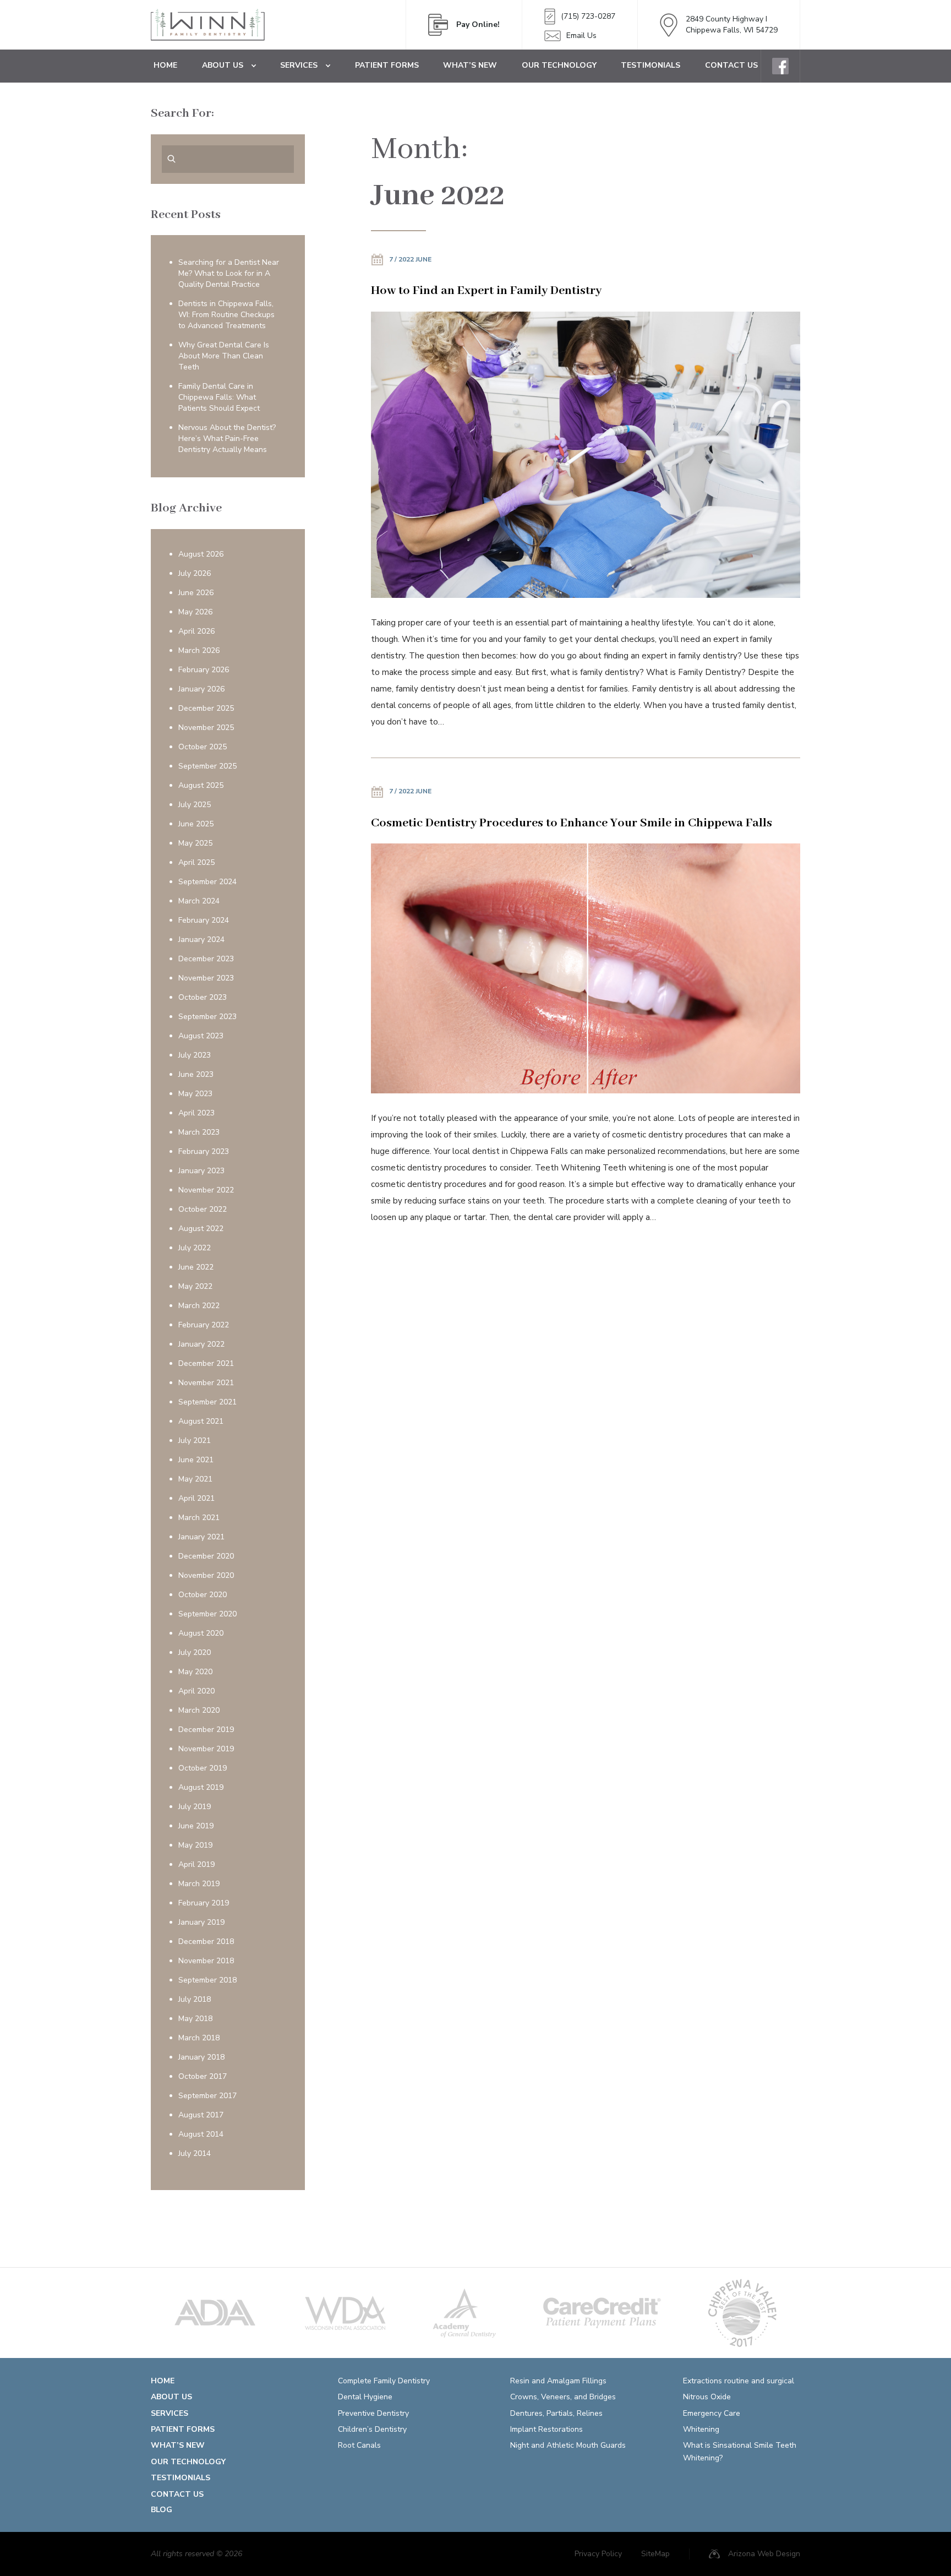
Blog (162, 2510)
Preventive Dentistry (373, 2413)
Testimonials (651, 65)
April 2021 (196, 1498)
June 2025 (196, 824)
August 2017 (201, 2115)
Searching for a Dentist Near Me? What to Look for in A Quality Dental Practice (229, 273)
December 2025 (206, 708)
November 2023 (206, 978)
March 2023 (199, 1132)
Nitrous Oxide (707, 2397)
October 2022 (203, 1209)
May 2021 (195, 1479)
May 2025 (195, 843)
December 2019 (206, 1730)
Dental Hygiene (365, 2397)
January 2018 (201, 2057)
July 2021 (195, 1441)
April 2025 (196, 862)
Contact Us (731, 65)
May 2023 (195, 1094)
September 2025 (207, 766)
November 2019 (206, 1749)
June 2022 (196, 1267)
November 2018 (206, 1961)
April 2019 (196, 1864)
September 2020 (207, 1614)
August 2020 (201, 1633)
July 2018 (195, 1999)
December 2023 (206, 959)
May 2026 (195, 612)
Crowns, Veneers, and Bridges (563, 2397)
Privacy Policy (598, 2554)
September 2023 (207, 1017)
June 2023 (196, 1074)
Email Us (581, 36)
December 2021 (206, 1363)
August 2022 (201, 1229)
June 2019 (196, 1826)
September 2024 (207, 882)
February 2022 (204, 1325)
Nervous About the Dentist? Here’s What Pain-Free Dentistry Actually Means (227, 439)
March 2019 (199, 1884)
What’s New (470, 65)
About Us (223, 65)
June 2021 (196, 1460)
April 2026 (196, 631)
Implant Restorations (546, 2429)
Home (165, 65)
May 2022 (195, 1286)
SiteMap (655, 2554)
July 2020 (195, 1652)
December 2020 (206, 1556)
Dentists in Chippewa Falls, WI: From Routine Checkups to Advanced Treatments (226, 315)
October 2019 (203, 1768)
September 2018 (207, 1980)
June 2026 (196, 593)
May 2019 (195, 1845)
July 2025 (195, 805)
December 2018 (206, 1941)
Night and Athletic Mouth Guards (568, 2445)
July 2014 (195, 2153)
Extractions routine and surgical (739, 2381)
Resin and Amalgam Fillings (558, 2381)
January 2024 (201, 940)
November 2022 (206, 1190)
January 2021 (201, 1537)
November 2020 (206, 1575)
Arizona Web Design (764, 2554)
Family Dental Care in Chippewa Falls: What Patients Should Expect (219, 397)
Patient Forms (387, 65)
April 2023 (196, 1113)
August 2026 (201, 554)
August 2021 (201, 1421)
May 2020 (195, 1672)
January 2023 (201, 1171)
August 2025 (201, 785)
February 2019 (204, 1903)
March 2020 (199, 1710)
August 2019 (201, 1787)
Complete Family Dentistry (384, 2381)
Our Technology (559, 65)
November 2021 (206, 1383)
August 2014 (201, 2134)
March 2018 (199, 2038)
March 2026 (199, 650)
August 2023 (201, 1036)
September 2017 (207, 2096)
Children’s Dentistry (372, 2429)
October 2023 (203, 997)
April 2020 (196, 1691)
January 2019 (201, 1922)
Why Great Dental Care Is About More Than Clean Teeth (224, 356)
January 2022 (201, 1344)
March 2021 (199, 1518)
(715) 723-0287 (588, 16)
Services (299, 65)
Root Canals (359, 2445)
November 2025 (206, 728)
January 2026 (201, 689)
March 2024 (199, 901)
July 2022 (195, 1248)
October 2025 (203, 747)
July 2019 (195, 1807)
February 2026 (204, 670)
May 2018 (195, 2019)
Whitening (701, 2429)
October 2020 (203, 1595)
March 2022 (199, 1306)
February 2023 (204, 1151)
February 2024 (204, 920)
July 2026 (195, 573)
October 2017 (203, 2076)
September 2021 (207, 1402)
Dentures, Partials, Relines (556, 2413)
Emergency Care (712, 2413)
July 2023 (195, 1055)
